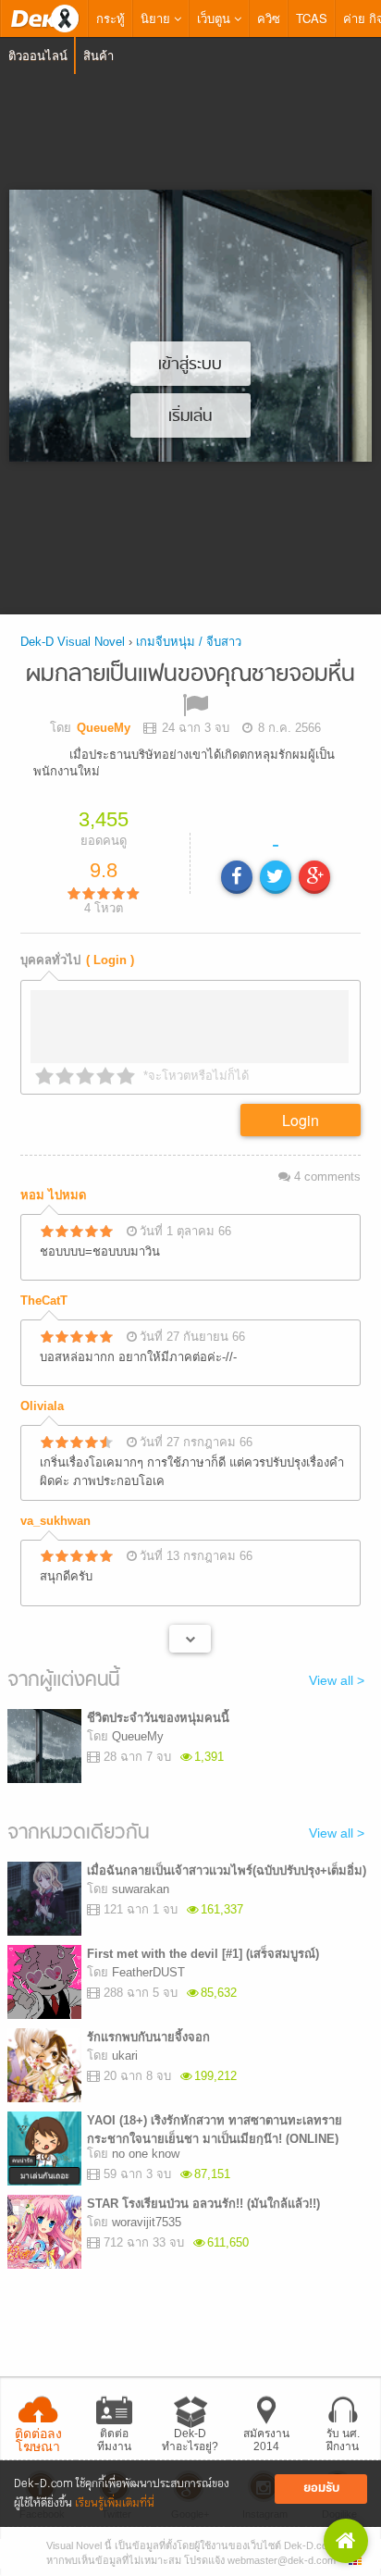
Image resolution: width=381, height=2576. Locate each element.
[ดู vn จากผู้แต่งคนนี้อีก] (190, 1639)
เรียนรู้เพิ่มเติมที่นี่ (115, 2503)
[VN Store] (346, 2541)
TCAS (312, 18)
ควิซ (269, 18)
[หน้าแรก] (44, 19)
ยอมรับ (321, 2489)
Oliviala (42, 1406)
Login (301, 1120)
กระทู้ (111, 18)
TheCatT (44, 1300)
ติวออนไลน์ (38, 55)
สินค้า (98, 55)
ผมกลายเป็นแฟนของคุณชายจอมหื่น (190, 675)
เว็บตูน (215, 18)
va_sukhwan (55, 1521)
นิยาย (157, 18)
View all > (337, 1680)
